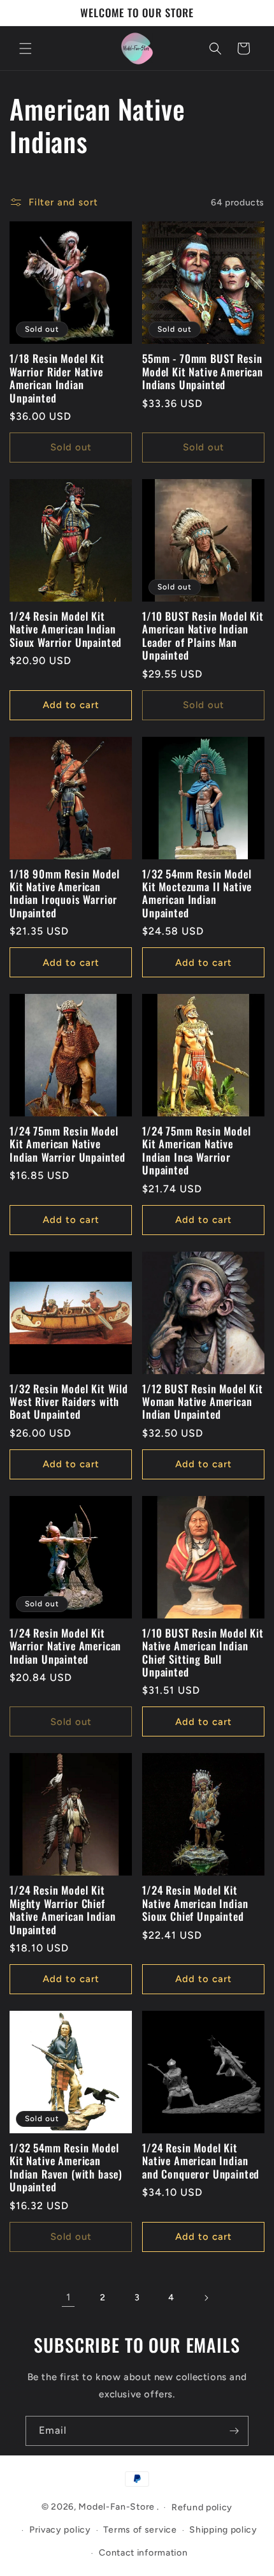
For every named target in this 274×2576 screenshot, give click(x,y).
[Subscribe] (234, 2431)
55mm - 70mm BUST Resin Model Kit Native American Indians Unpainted (203, 372)
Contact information (143, 2553)
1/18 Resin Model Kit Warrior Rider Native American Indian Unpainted (57, 378)
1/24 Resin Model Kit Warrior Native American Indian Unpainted (65, 1646)
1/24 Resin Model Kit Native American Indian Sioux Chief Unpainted (195, 1903)
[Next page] (206, 2298)
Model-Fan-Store (117, 2507)
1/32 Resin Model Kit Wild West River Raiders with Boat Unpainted (69, 1402)
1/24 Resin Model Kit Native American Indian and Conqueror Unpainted (201, 2161)
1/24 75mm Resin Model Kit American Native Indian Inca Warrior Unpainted (197, 1151)
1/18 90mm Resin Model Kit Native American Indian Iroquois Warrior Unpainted (65, 894)
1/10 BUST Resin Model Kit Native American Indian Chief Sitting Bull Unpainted (203, 1653)
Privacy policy (60, 2530)
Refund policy (202, 2507)
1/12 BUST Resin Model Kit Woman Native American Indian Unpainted (203, 1402)
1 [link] (68, 2297)
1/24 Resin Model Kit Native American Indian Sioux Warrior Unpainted (66, 629)
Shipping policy (223, 2530)
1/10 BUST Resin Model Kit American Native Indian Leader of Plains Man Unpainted (203, 636)
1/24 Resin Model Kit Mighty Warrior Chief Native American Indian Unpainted (62, 1910)
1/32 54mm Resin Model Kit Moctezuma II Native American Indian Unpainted (197, 894)
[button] (25, 48)
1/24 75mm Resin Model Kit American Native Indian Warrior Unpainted (68, 1144)
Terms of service (140, 2530)
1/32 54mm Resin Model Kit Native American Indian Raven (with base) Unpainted (66, 2168)
